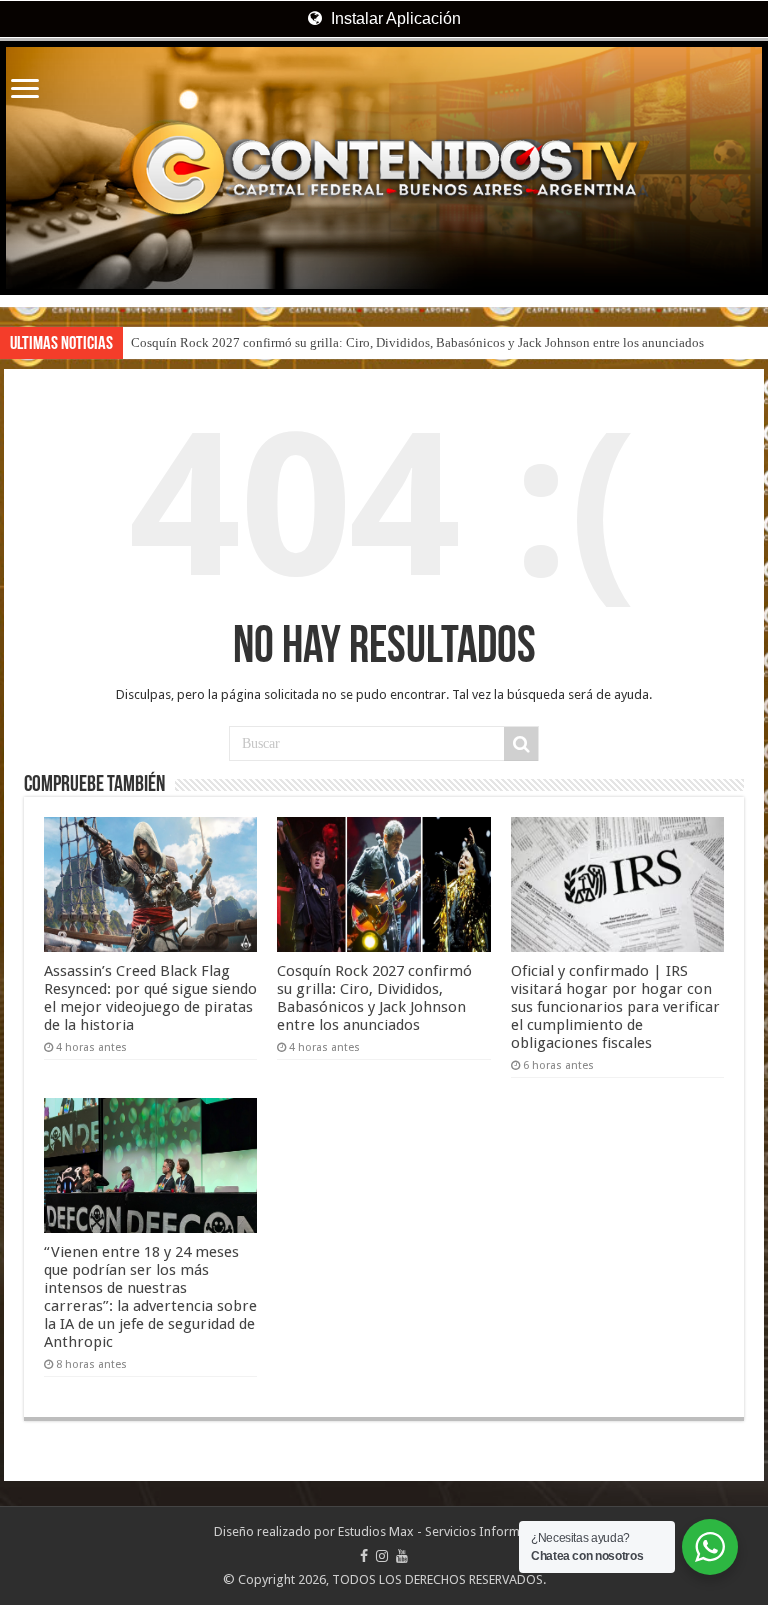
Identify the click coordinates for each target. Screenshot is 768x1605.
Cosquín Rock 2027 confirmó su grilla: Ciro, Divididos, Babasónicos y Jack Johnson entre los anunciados (417, 342)
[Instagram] (382, 1556)
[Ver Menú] (25, 90)
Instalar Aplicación (394, 18)
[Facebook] (364, 1556)
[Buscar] (521, 744)
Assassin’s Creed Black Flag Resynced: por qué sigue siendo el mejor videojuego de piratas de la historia (150, 998)
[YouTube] (402, 1556)
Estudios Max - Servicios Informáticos (446, 1531)
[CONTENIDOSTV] (384, 168)
